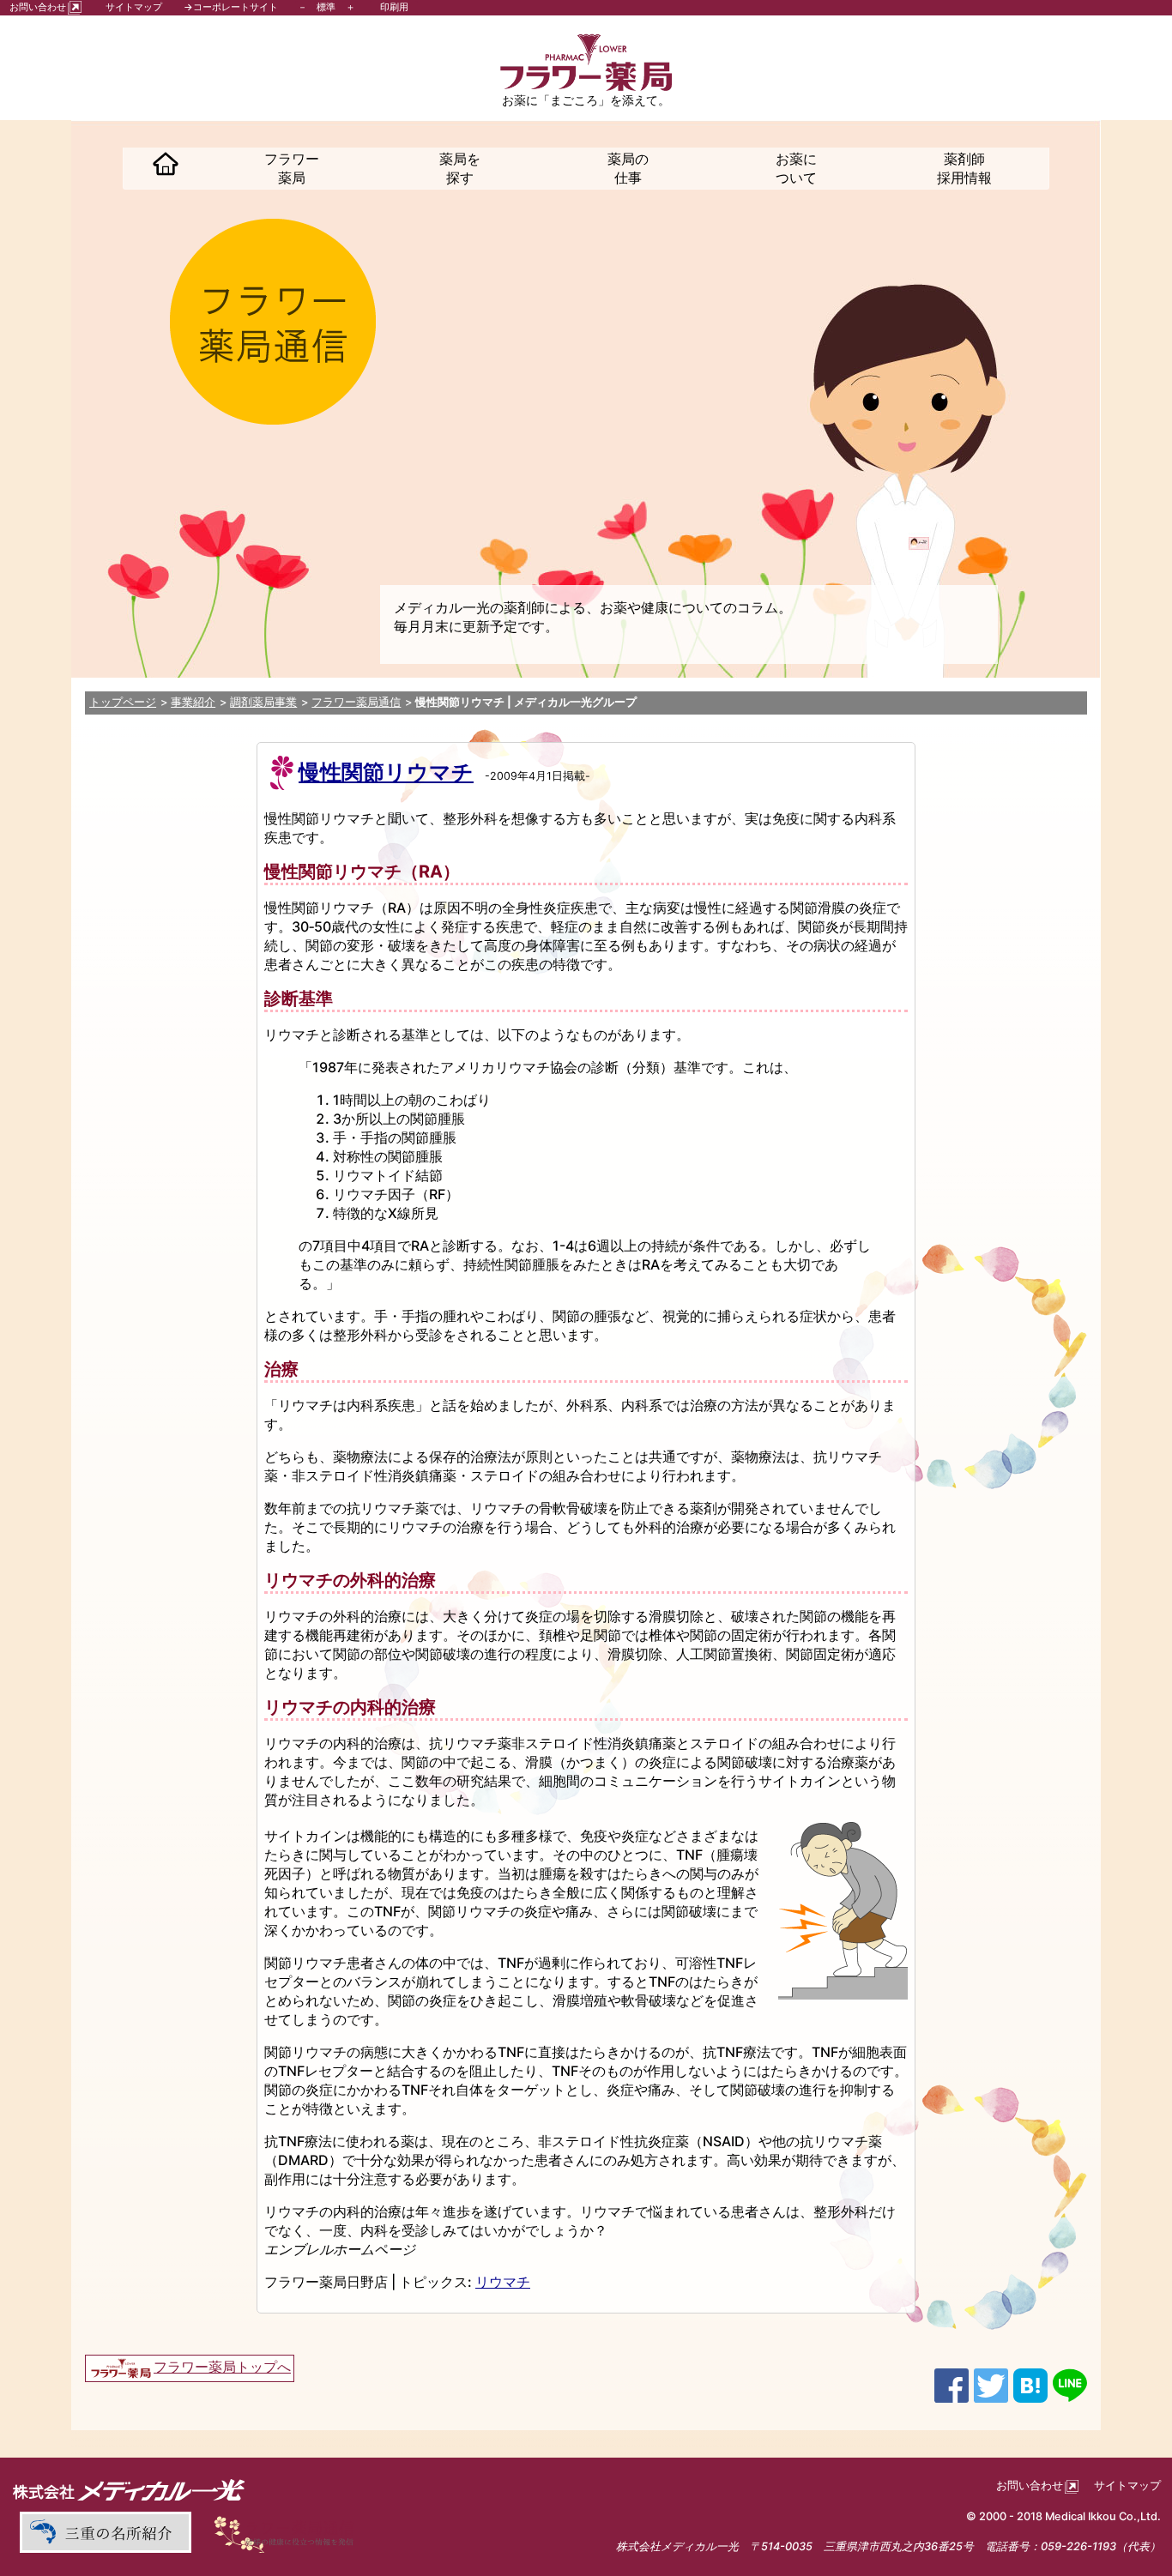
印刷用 (394, 7)
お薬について (796, 168)
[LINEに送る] (1070, 2384)
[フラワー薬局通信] (290, 2532)
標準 (326, 7)
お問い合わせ (38, 7)
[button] (166, 169)
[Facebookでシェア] (951, 2384)
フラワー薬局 (292, 168)
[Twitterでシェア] (991, 2384)
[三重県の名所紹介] (104, 2532)
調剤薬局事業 (263, 702)
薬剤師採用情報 (964, 168)
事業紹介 (193, 702)
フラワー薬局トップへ (222, 2367)
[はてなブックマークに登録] (1030, 2384)
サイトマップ (134, 7)
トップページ (123, 702)
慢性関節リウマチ (386, 772)
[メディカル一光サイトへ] (129, 2490)
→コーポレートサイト (231, 7)
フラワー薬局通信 (356, 702)
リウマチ (503, 2282)
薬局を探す (460, 168)
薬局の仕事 (628, 168)
